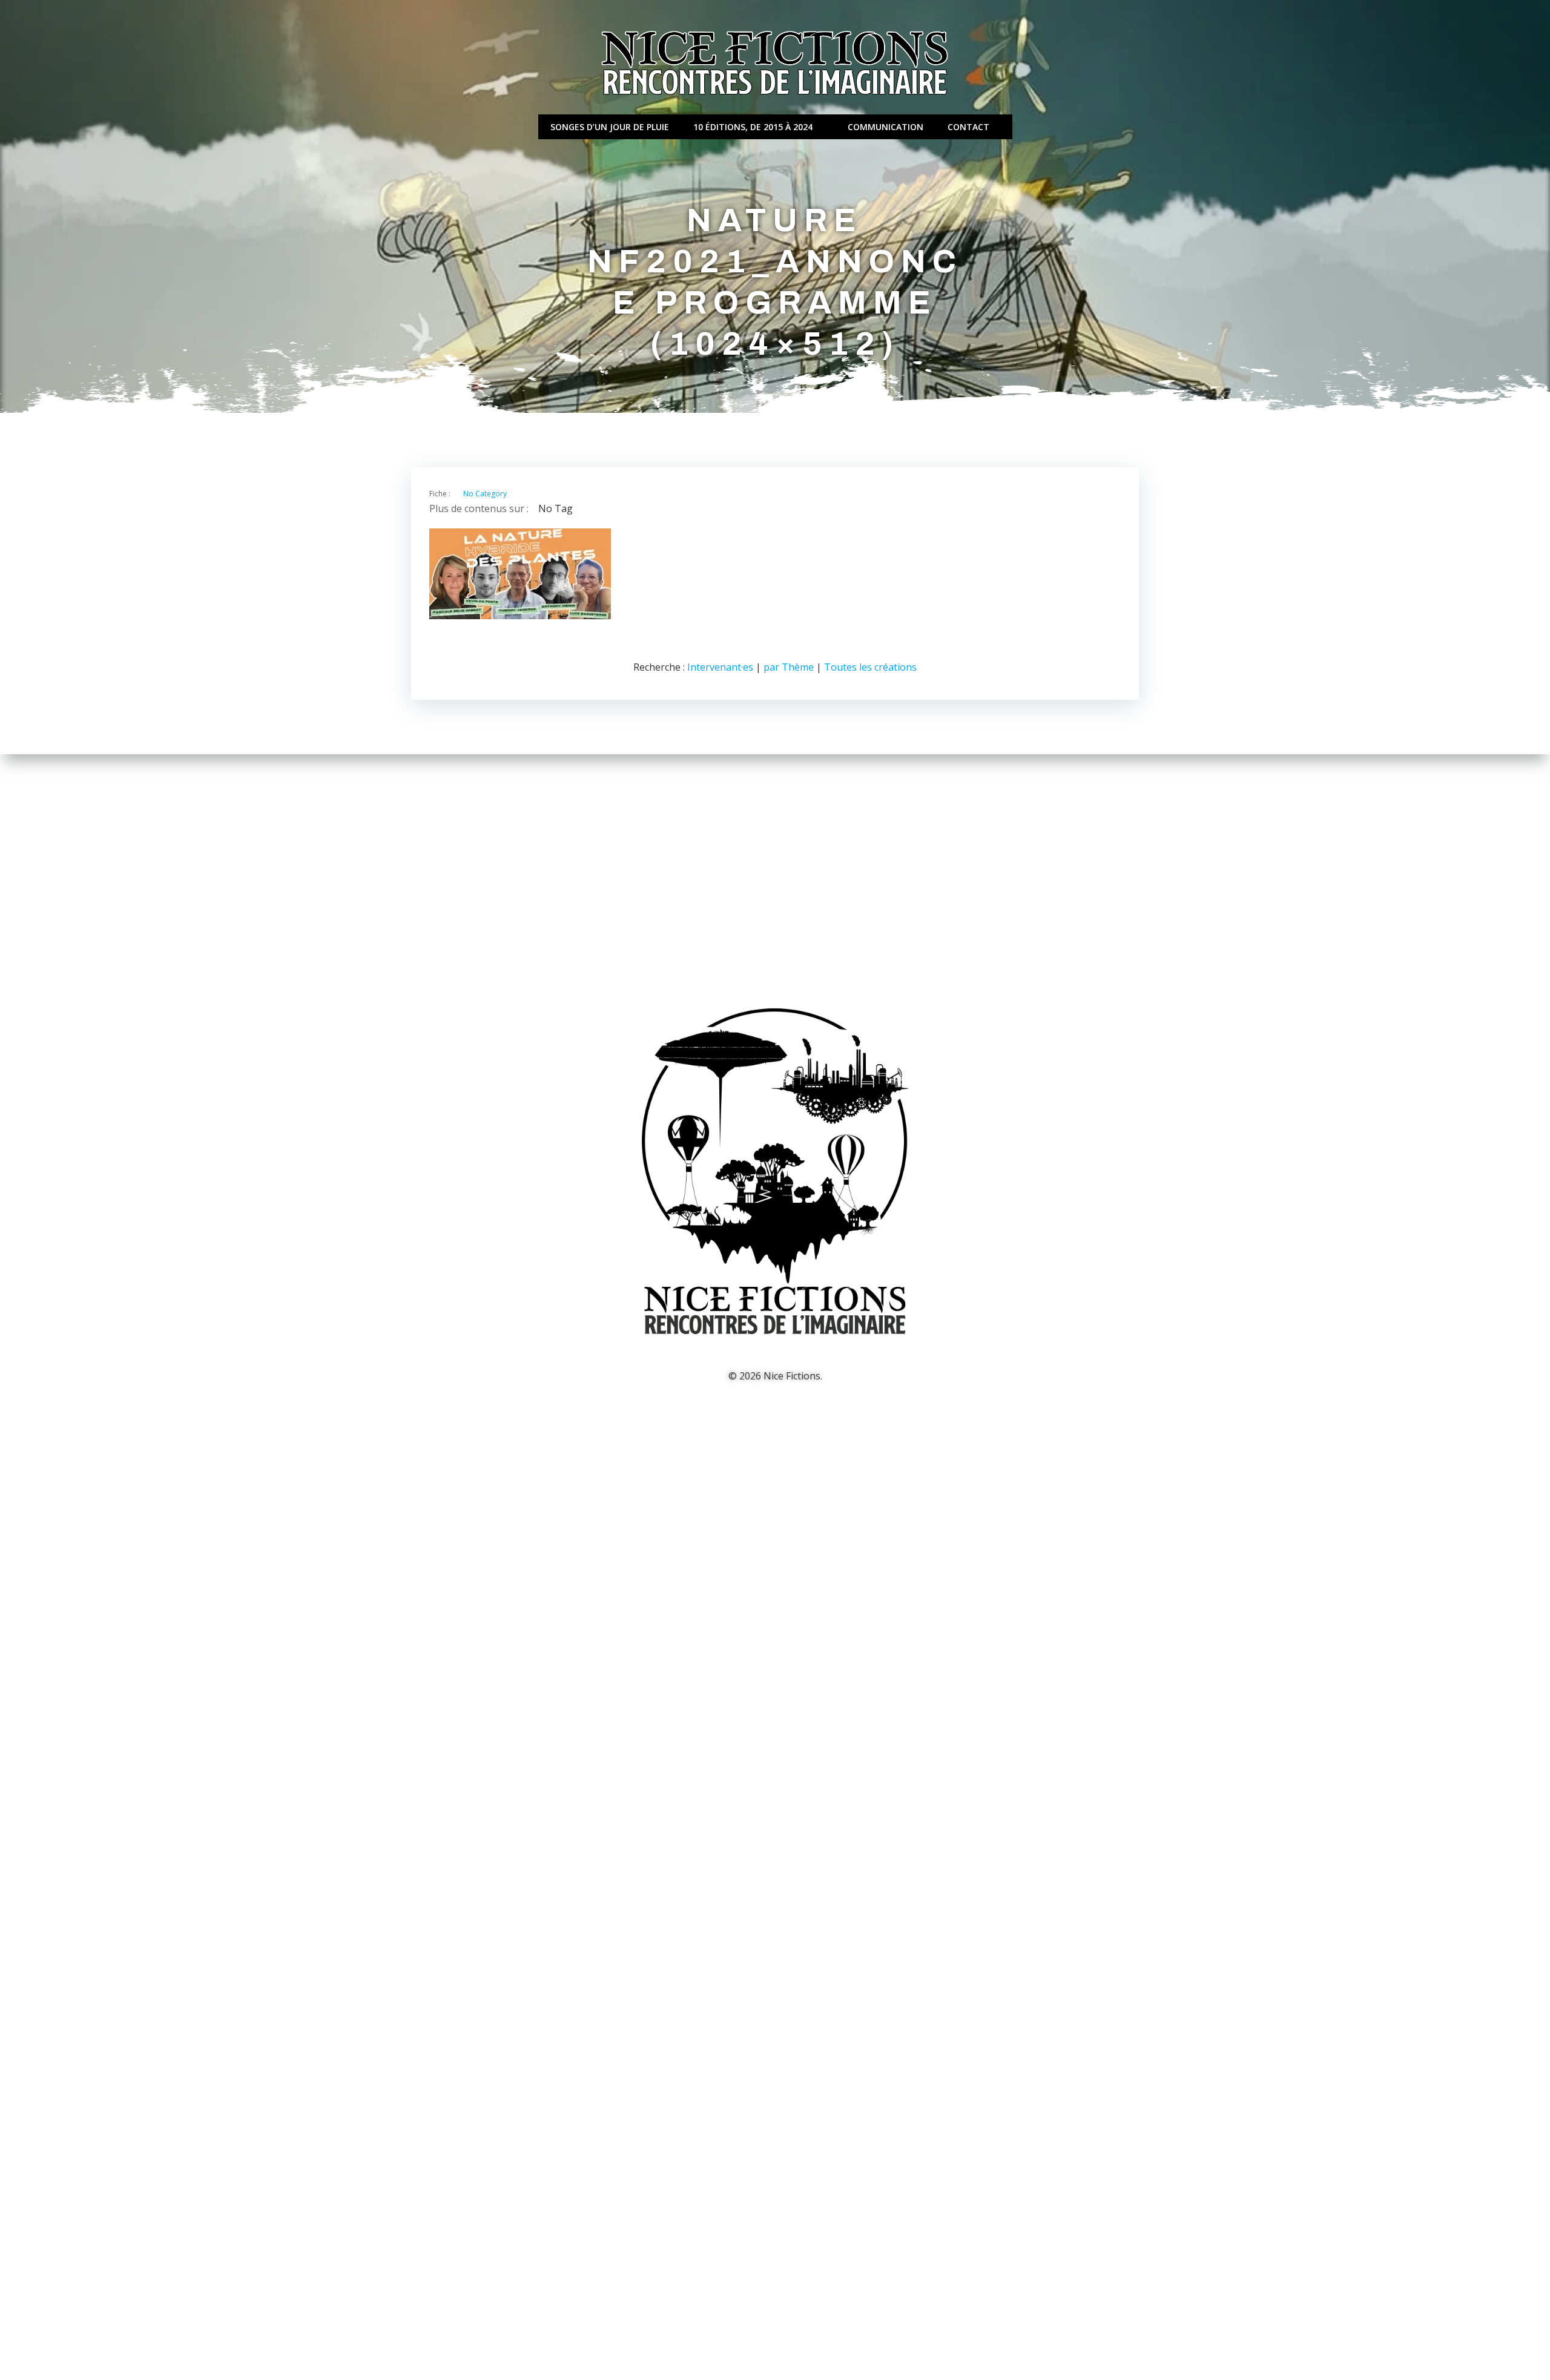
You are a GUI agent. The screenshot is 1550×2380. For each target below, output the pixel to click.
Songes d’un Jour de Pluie (610, 127)
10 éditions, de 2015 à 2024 (753, 127)
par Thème (789, 667)
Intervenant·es (720, 667)
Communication (885, 127)
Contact (968, 127)
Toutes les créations (870, 667)
